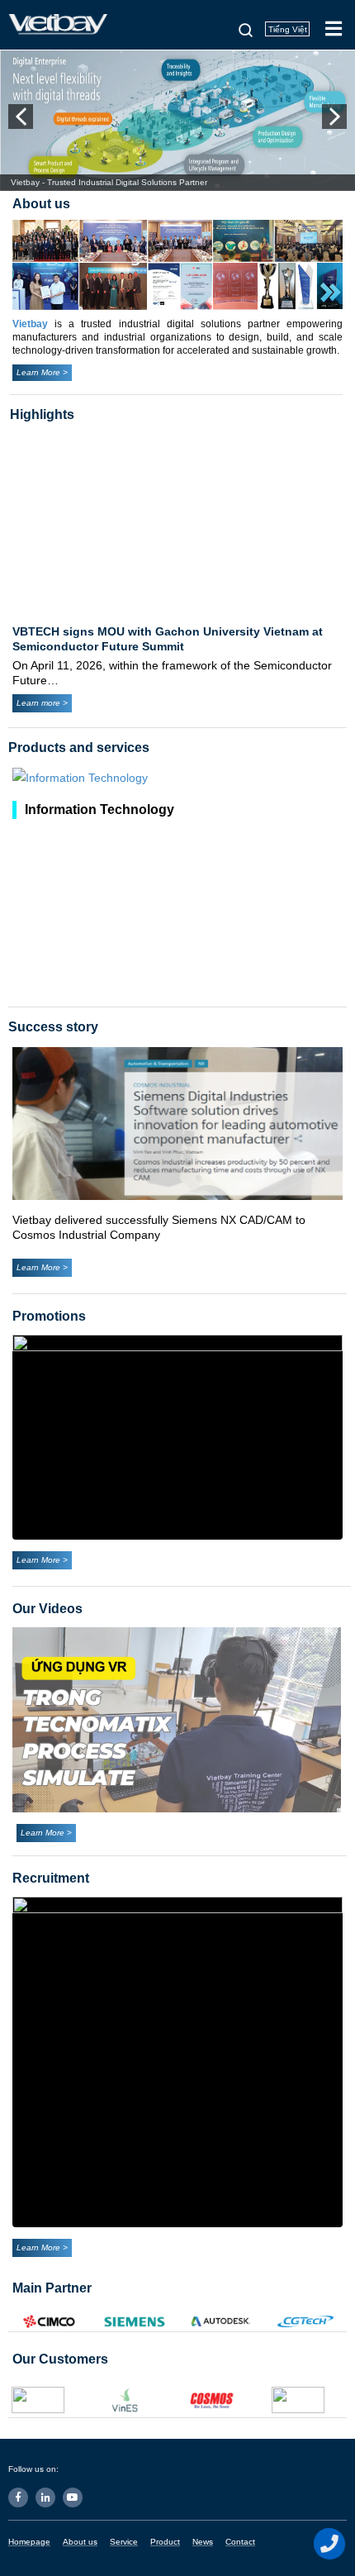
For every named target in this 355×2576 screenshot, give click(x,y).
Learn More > (42, 372)
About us (80, 2542)
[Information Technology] (177, 778)
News (203, 2542)
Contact (240, 2542)
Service (124, 2542)
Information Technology (99, 809)
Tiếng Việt (288, 29)
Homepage (29, 2542)
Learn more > (42, 703)
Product (165, 2542)
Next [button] (334, 117)
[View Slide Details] (177, 1437)
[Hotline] (330, 2544)
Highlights (42, 414)
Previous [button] (21, 117)
